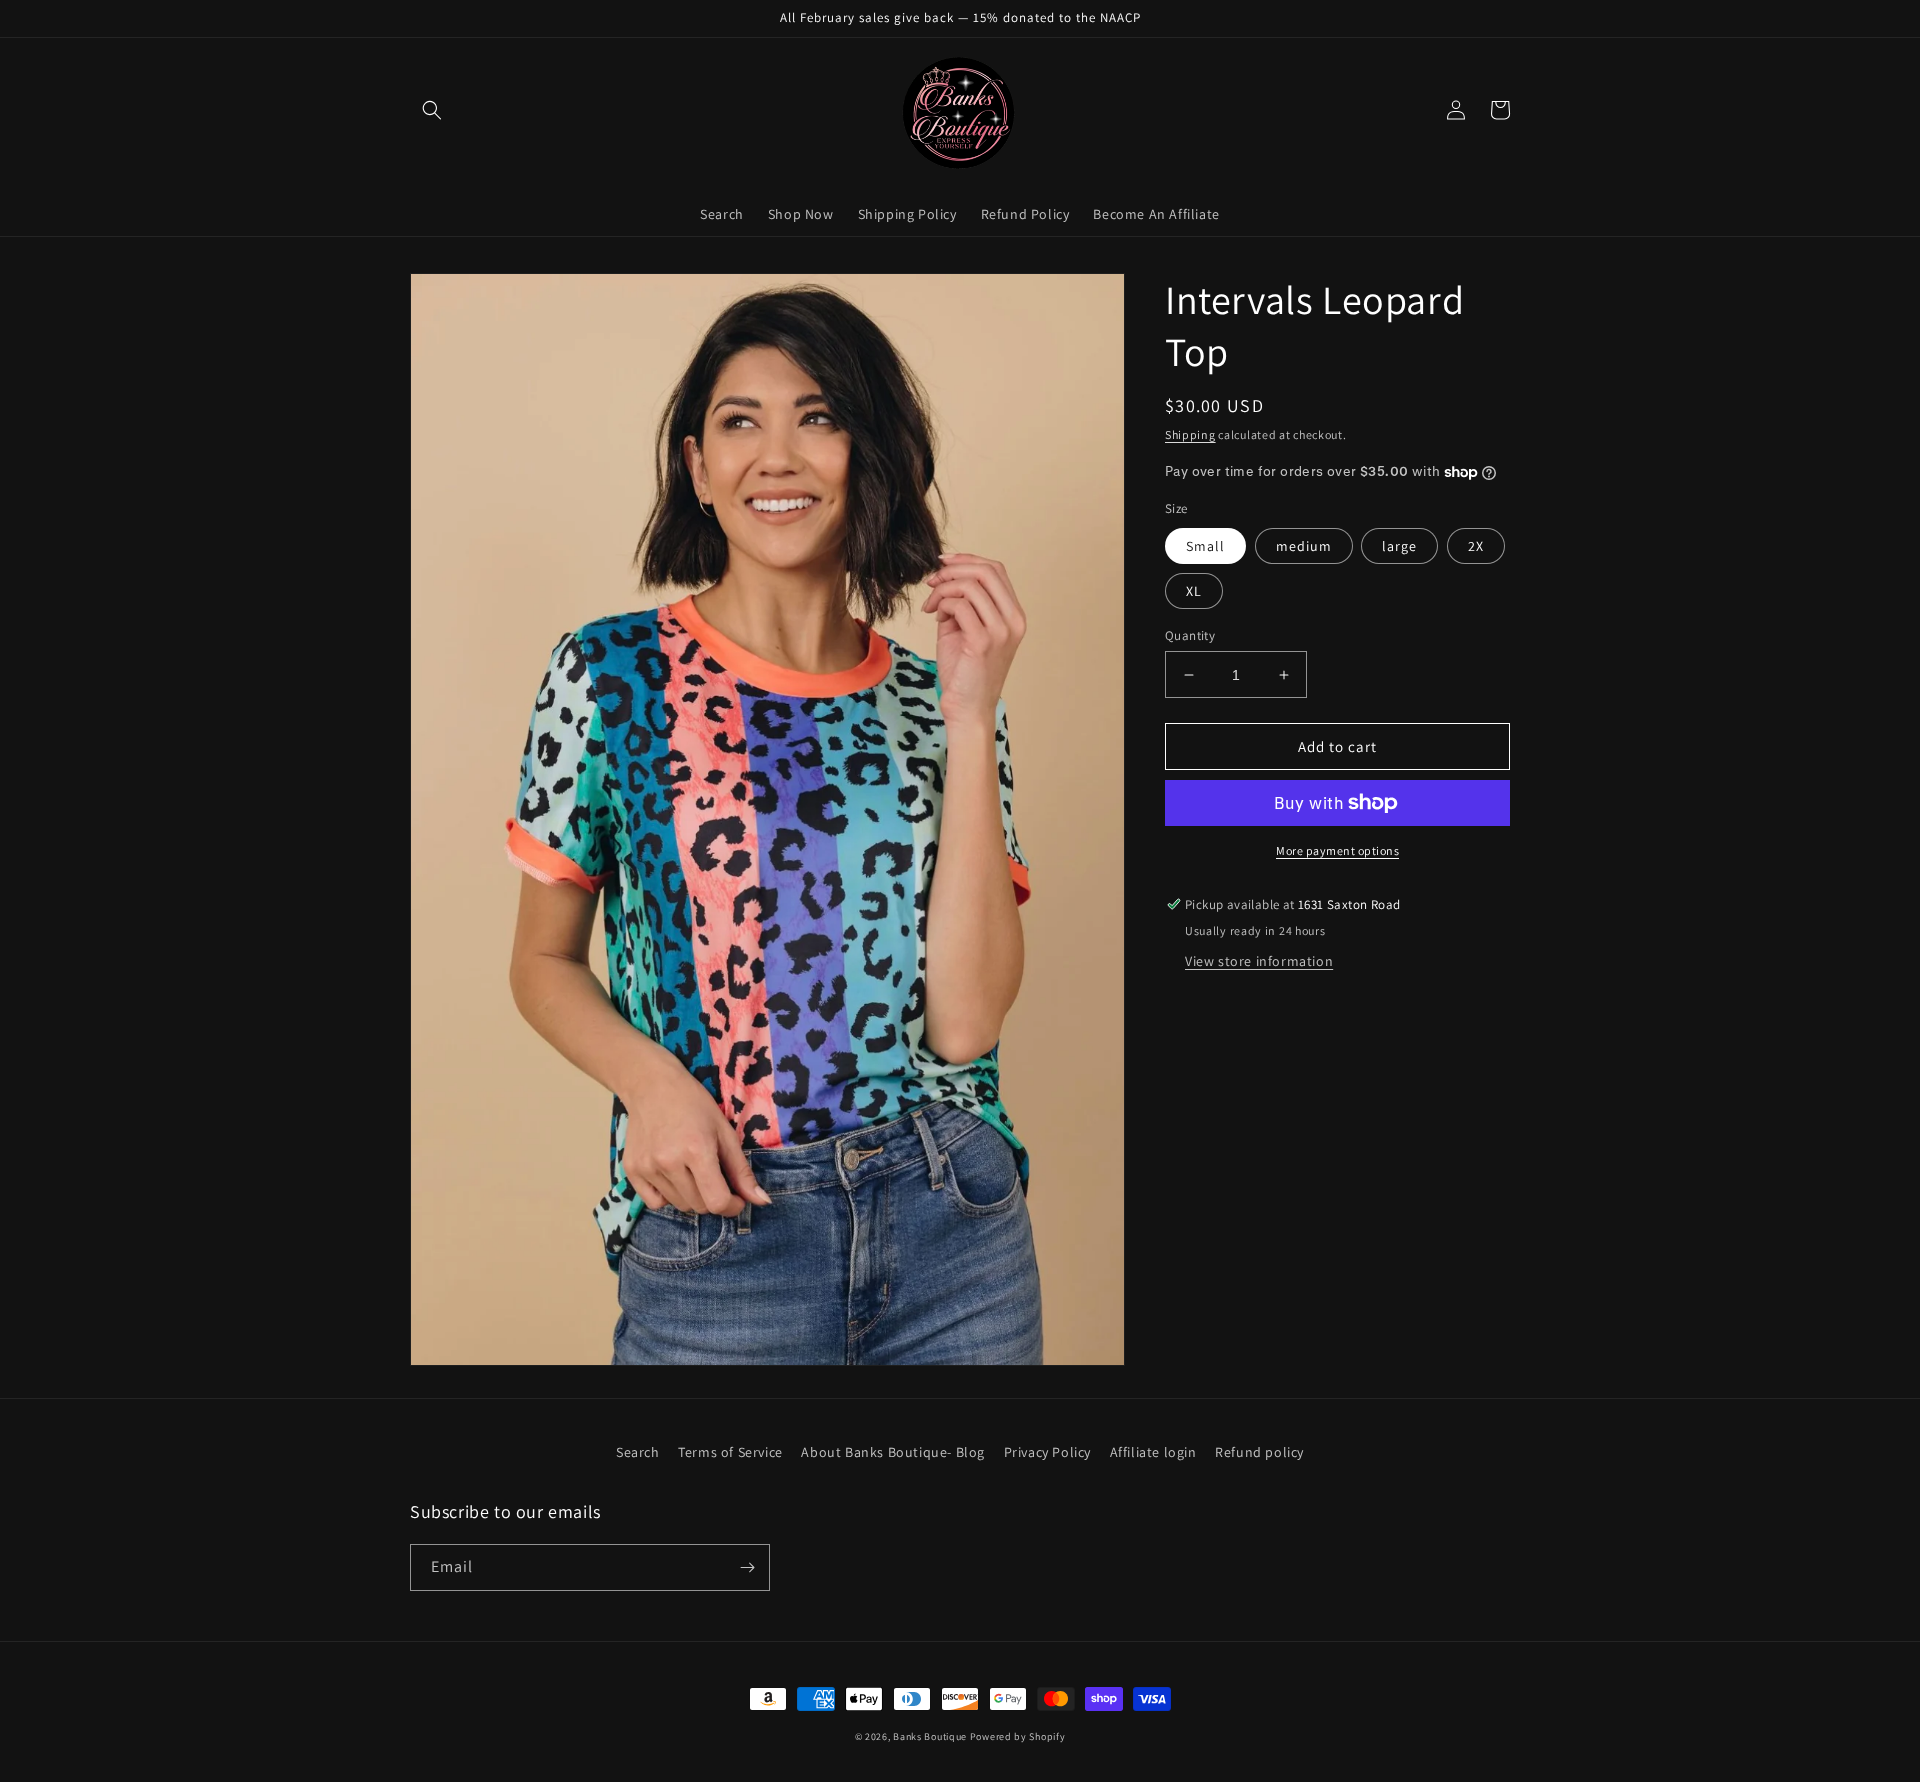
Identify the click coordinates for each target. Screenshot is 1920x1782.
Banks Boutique (930, 1736)
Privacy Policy (1047, 1452)
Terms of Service (730, 1452)
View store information (1259, 961)
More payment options (1337, 850)
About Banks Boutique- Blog (893, 1452)
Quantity (1190, 635)
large (1399, 546)
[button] (432, 110)
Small (1205, 546)
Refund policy (1259, 1452)
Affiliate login (1153, 1452)
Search (638, 1452)
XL (1194, 591)
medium (1304, 546)
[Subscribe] (747, 1567)
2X (1476, 546)
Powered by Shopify (1018, 1736)
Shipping (1190, 434)
